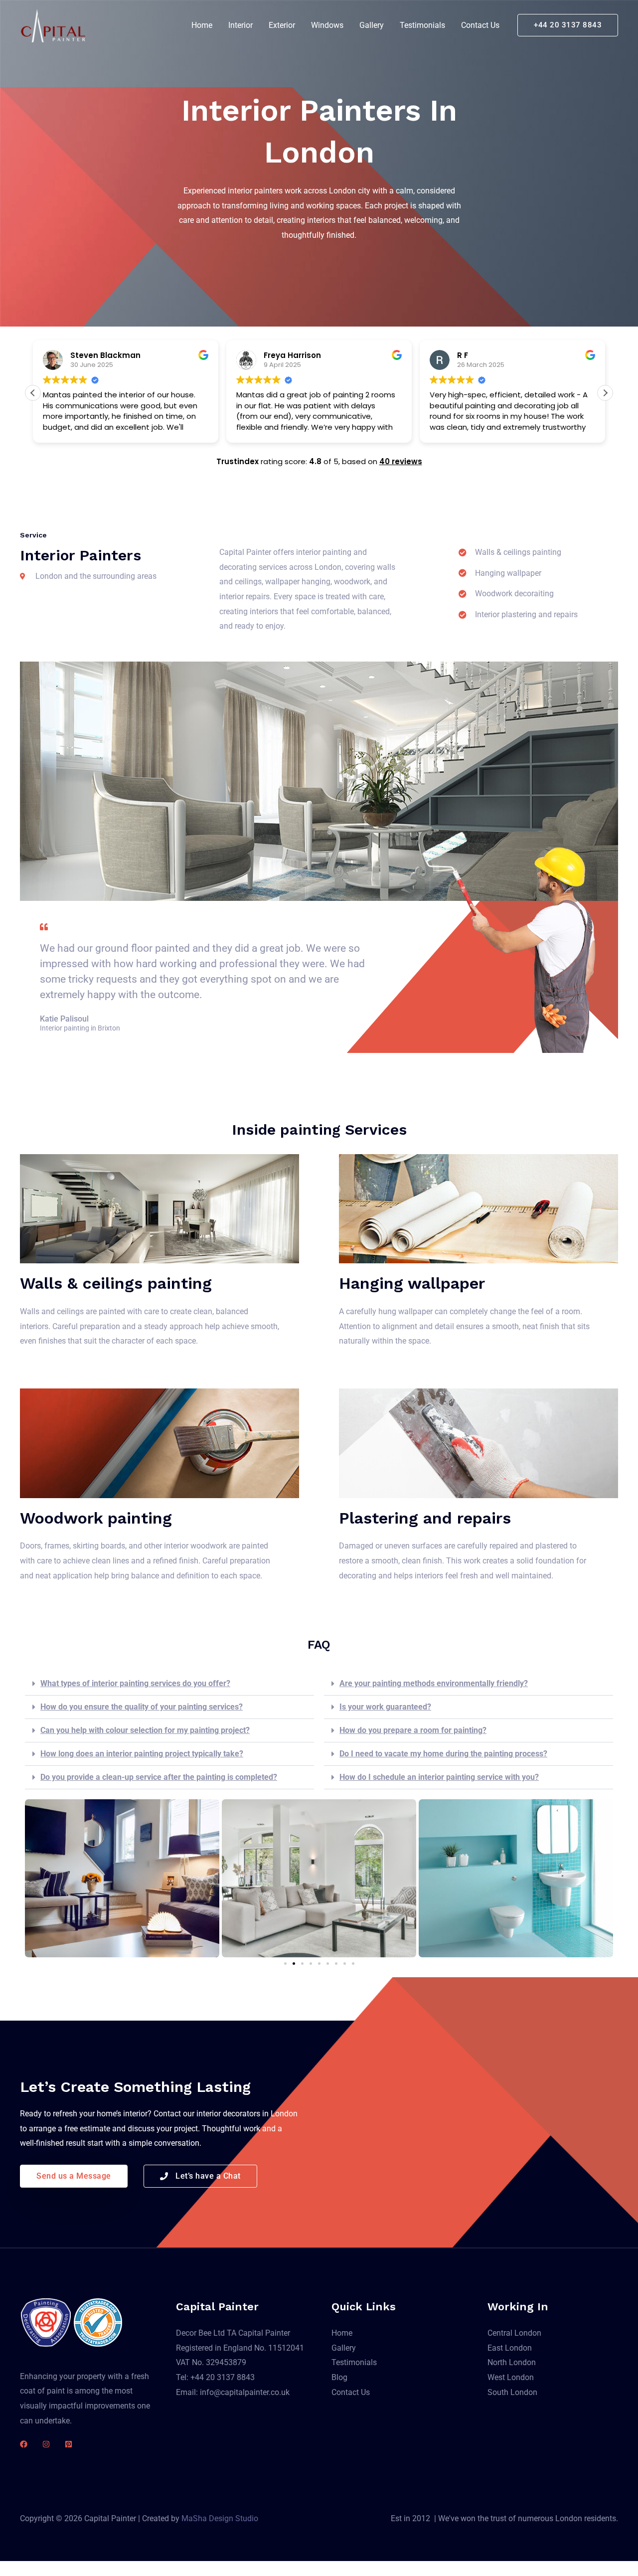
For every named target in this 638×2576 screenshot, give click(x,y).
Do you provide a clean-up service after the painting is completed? (159, 1777)
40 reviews (401, 461)
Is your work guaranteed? (385, 1707)
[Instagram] (46, 2444)
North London (512, 2362)
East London (510, 2348)
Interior (240, 25)
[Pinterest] (69, 2444)
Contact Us (480, 25)
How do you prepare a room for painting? (413, 1730)
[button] (568, 25)
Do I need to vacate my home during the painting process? (443, 1754)
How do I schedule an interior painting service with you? (439, 1777)
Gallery (372, 25)
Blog (339, 2377)
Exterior (282, 25)
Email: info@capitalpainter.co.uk (233, 2392)
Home (202, 25)
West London (511, 2377)
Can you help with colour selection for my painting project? (145, 1730)
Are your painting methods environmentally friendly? (434, 1683)
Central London (514, 2333)
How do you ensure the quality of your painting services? (142, 1707)
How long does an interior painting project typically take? (142, 1754)
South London (512, 2392)
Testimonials (422, 25)
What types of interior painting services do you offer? (135, 1683)
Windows (327, 25)
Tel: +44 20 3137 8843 (215, 2377)
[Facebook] (24, 2444)
